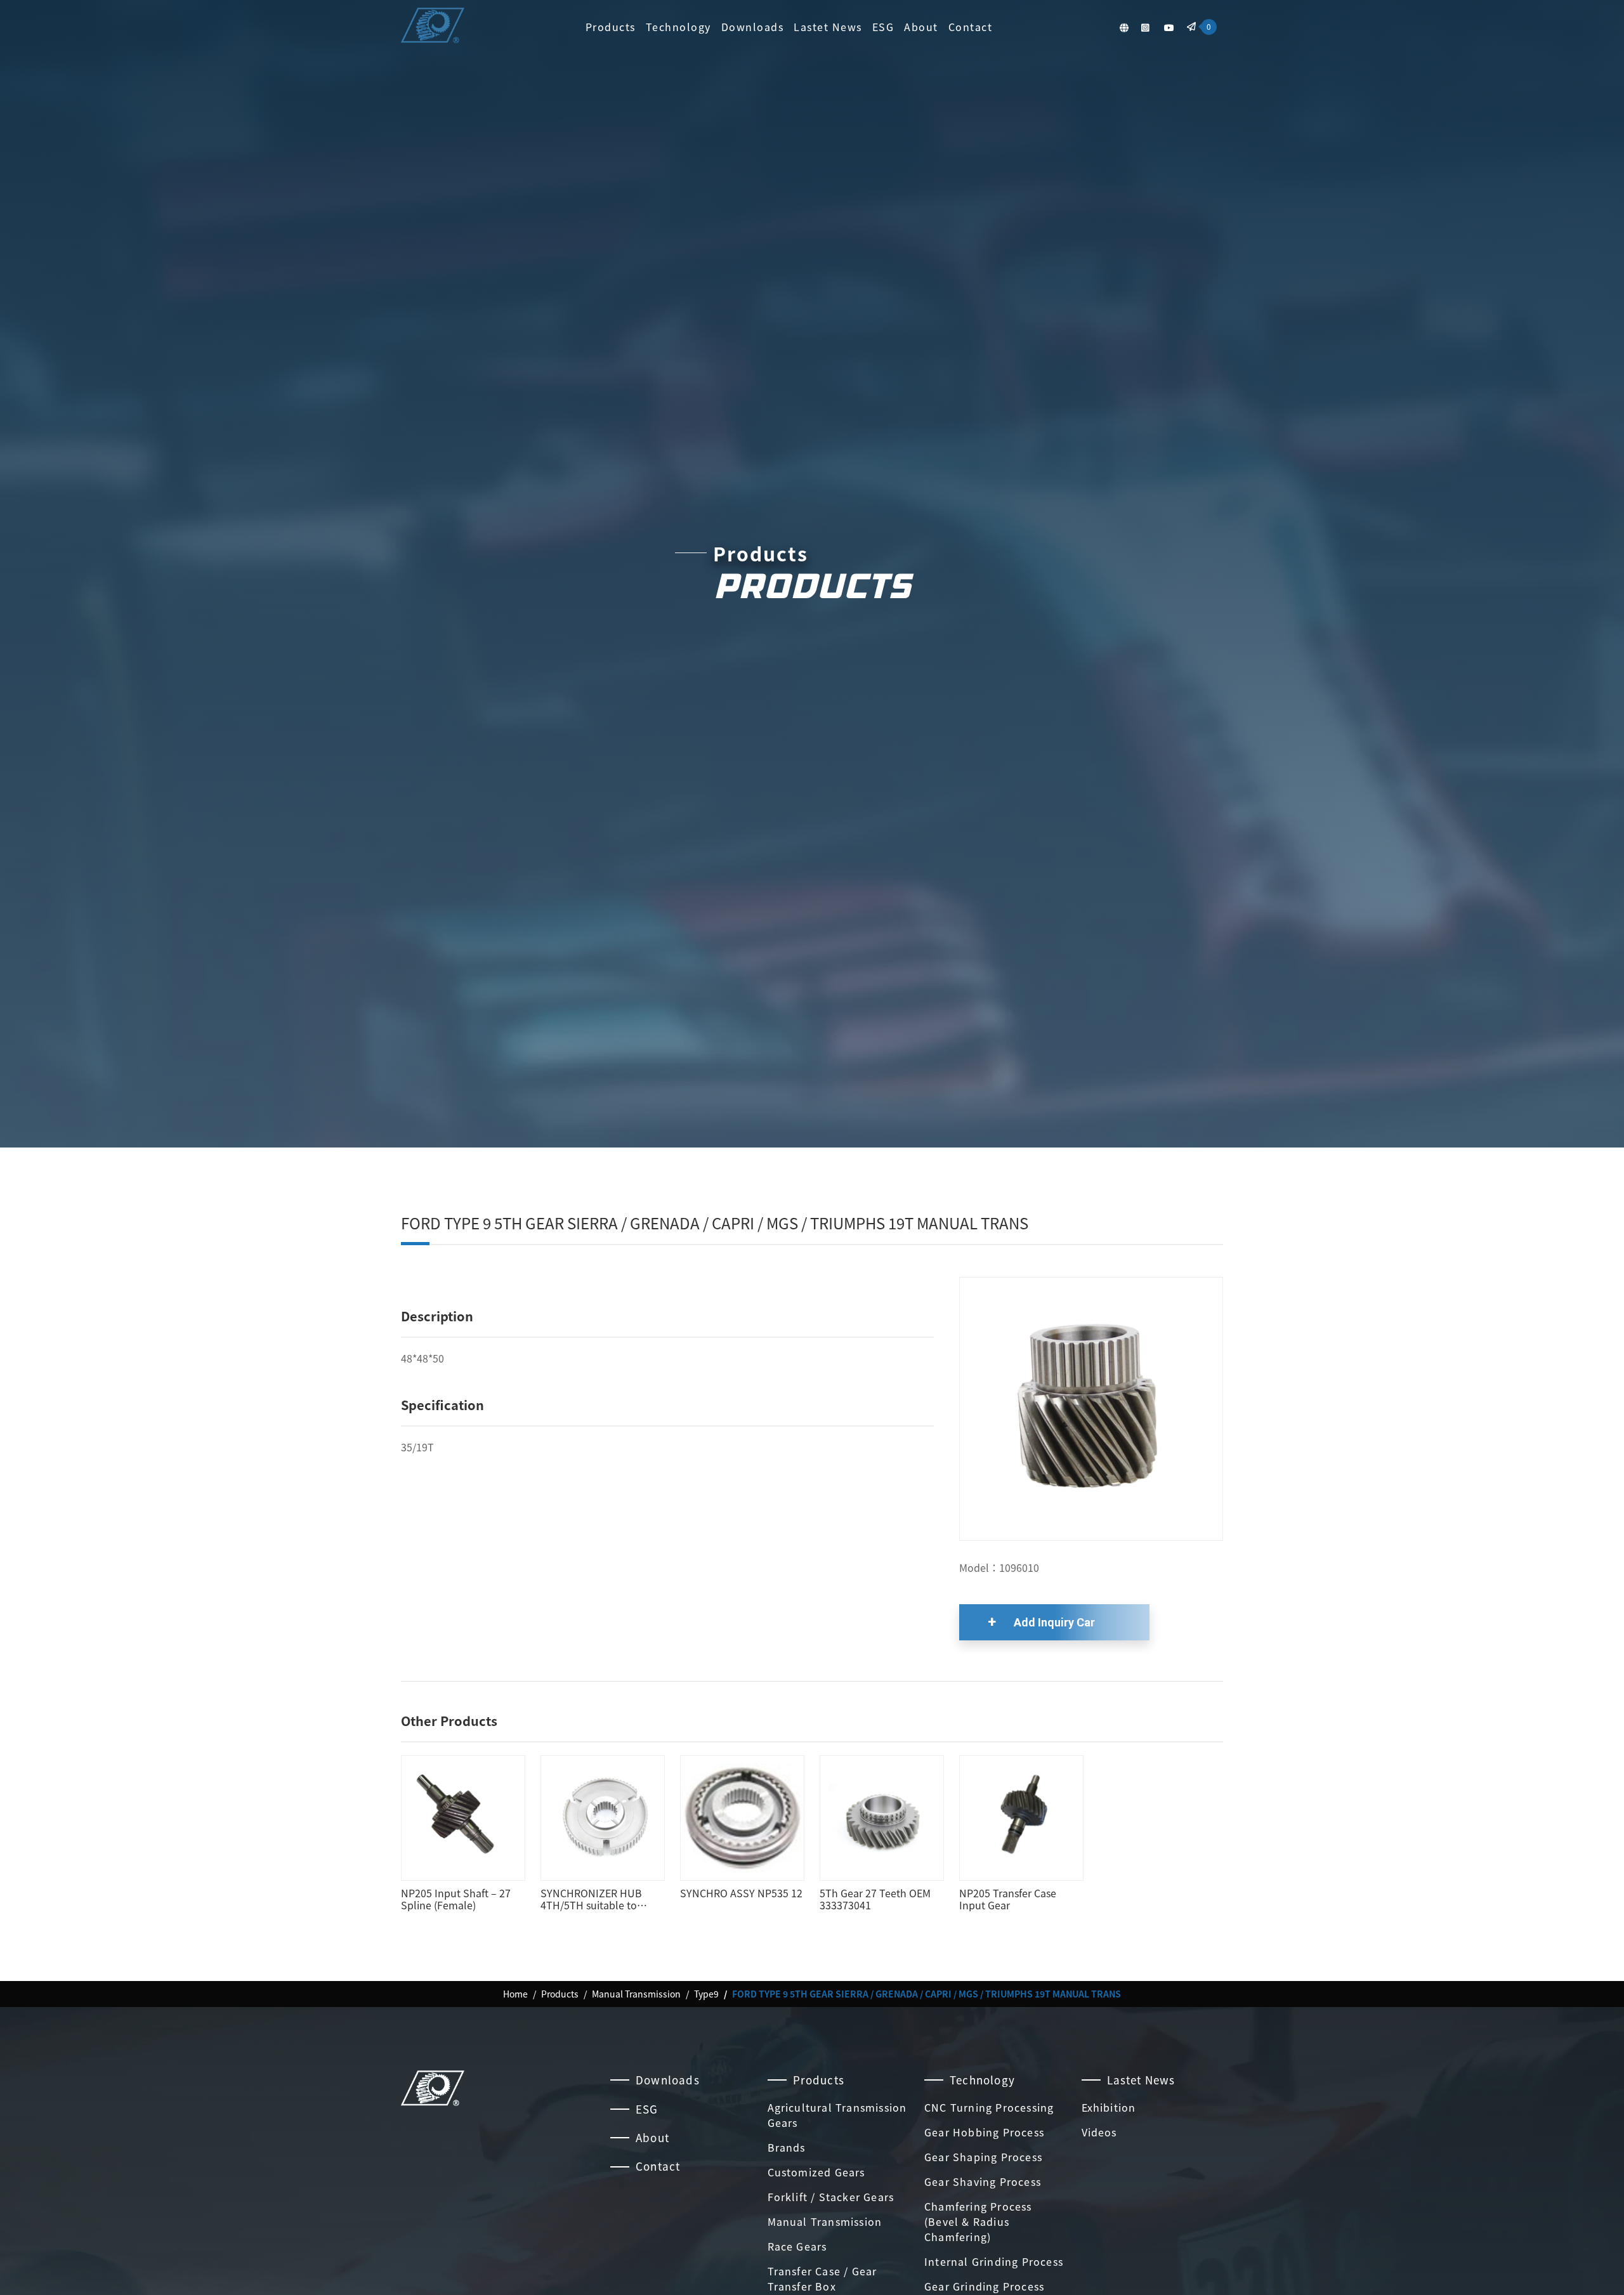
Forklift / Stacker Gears (831, 2197)
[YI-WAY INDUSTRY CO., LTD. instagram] (1145, 27)
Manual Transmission (636, 1994)
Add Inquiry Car (1054, 1622)
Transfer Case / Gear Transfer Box (822, 2279)
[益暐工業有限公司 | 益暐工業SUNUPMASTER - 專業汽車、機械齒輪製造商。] (433, 27)
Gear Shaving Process (983, 2181)
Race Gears (797, 2246)
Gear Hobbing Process (984, 2132)
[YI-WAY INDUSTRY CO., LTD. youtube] (1169, 27)
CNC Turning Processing (989, 2107)
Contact (971, 27)
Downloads (753, 27)
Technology (678, 27)
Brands (787, 2147)
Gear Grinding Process (984, 2286)
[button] (1124, 27)
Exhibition (1109, 2107)
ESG (883, 27)
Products (611, 27)
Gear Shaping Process (983, 2157)
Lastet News (828, 27)
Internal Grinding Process (994, 2261)
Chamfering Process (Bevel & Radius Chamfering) (978, 2221)
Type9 (706, 1994)
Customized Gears (816, 2172)
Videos (1099, 2132)
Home (515, 1994)
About (921, 27)
